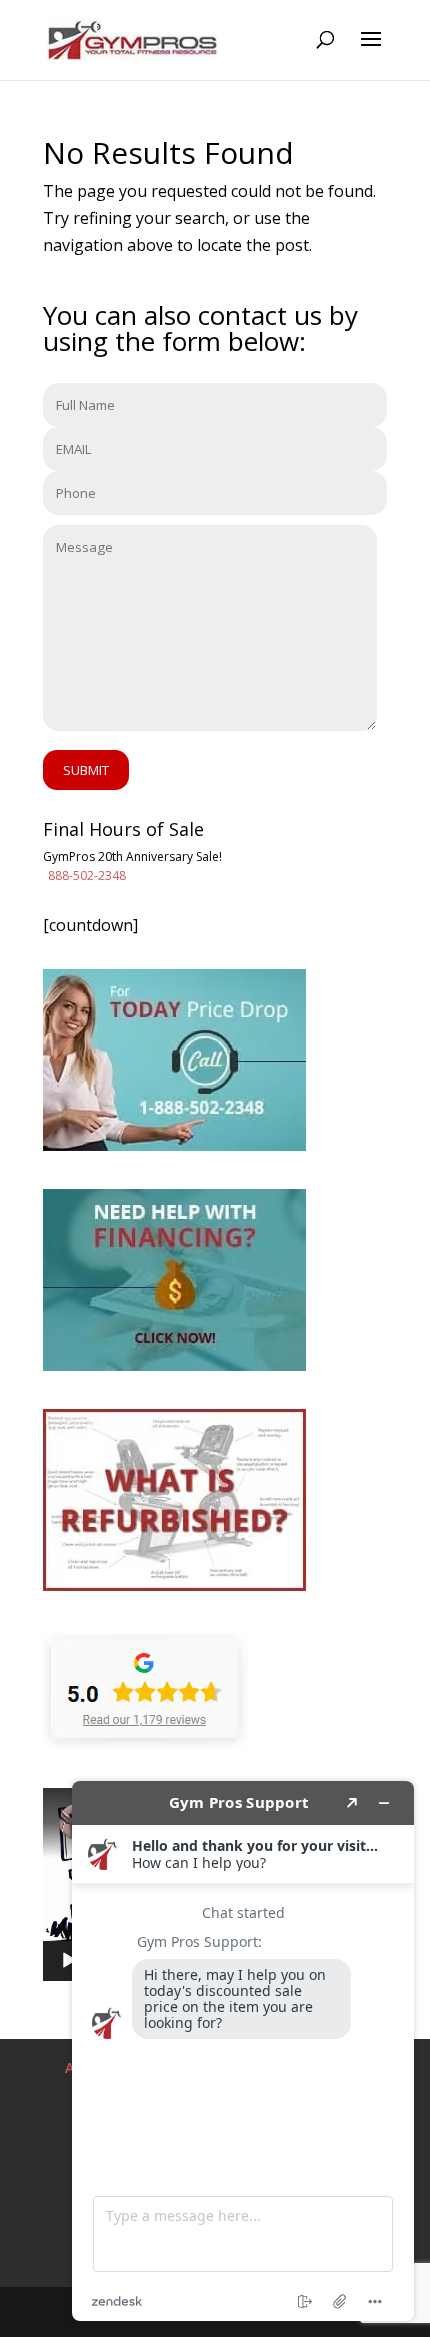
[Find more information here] (243, 2051)
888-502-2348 (87, 875)
